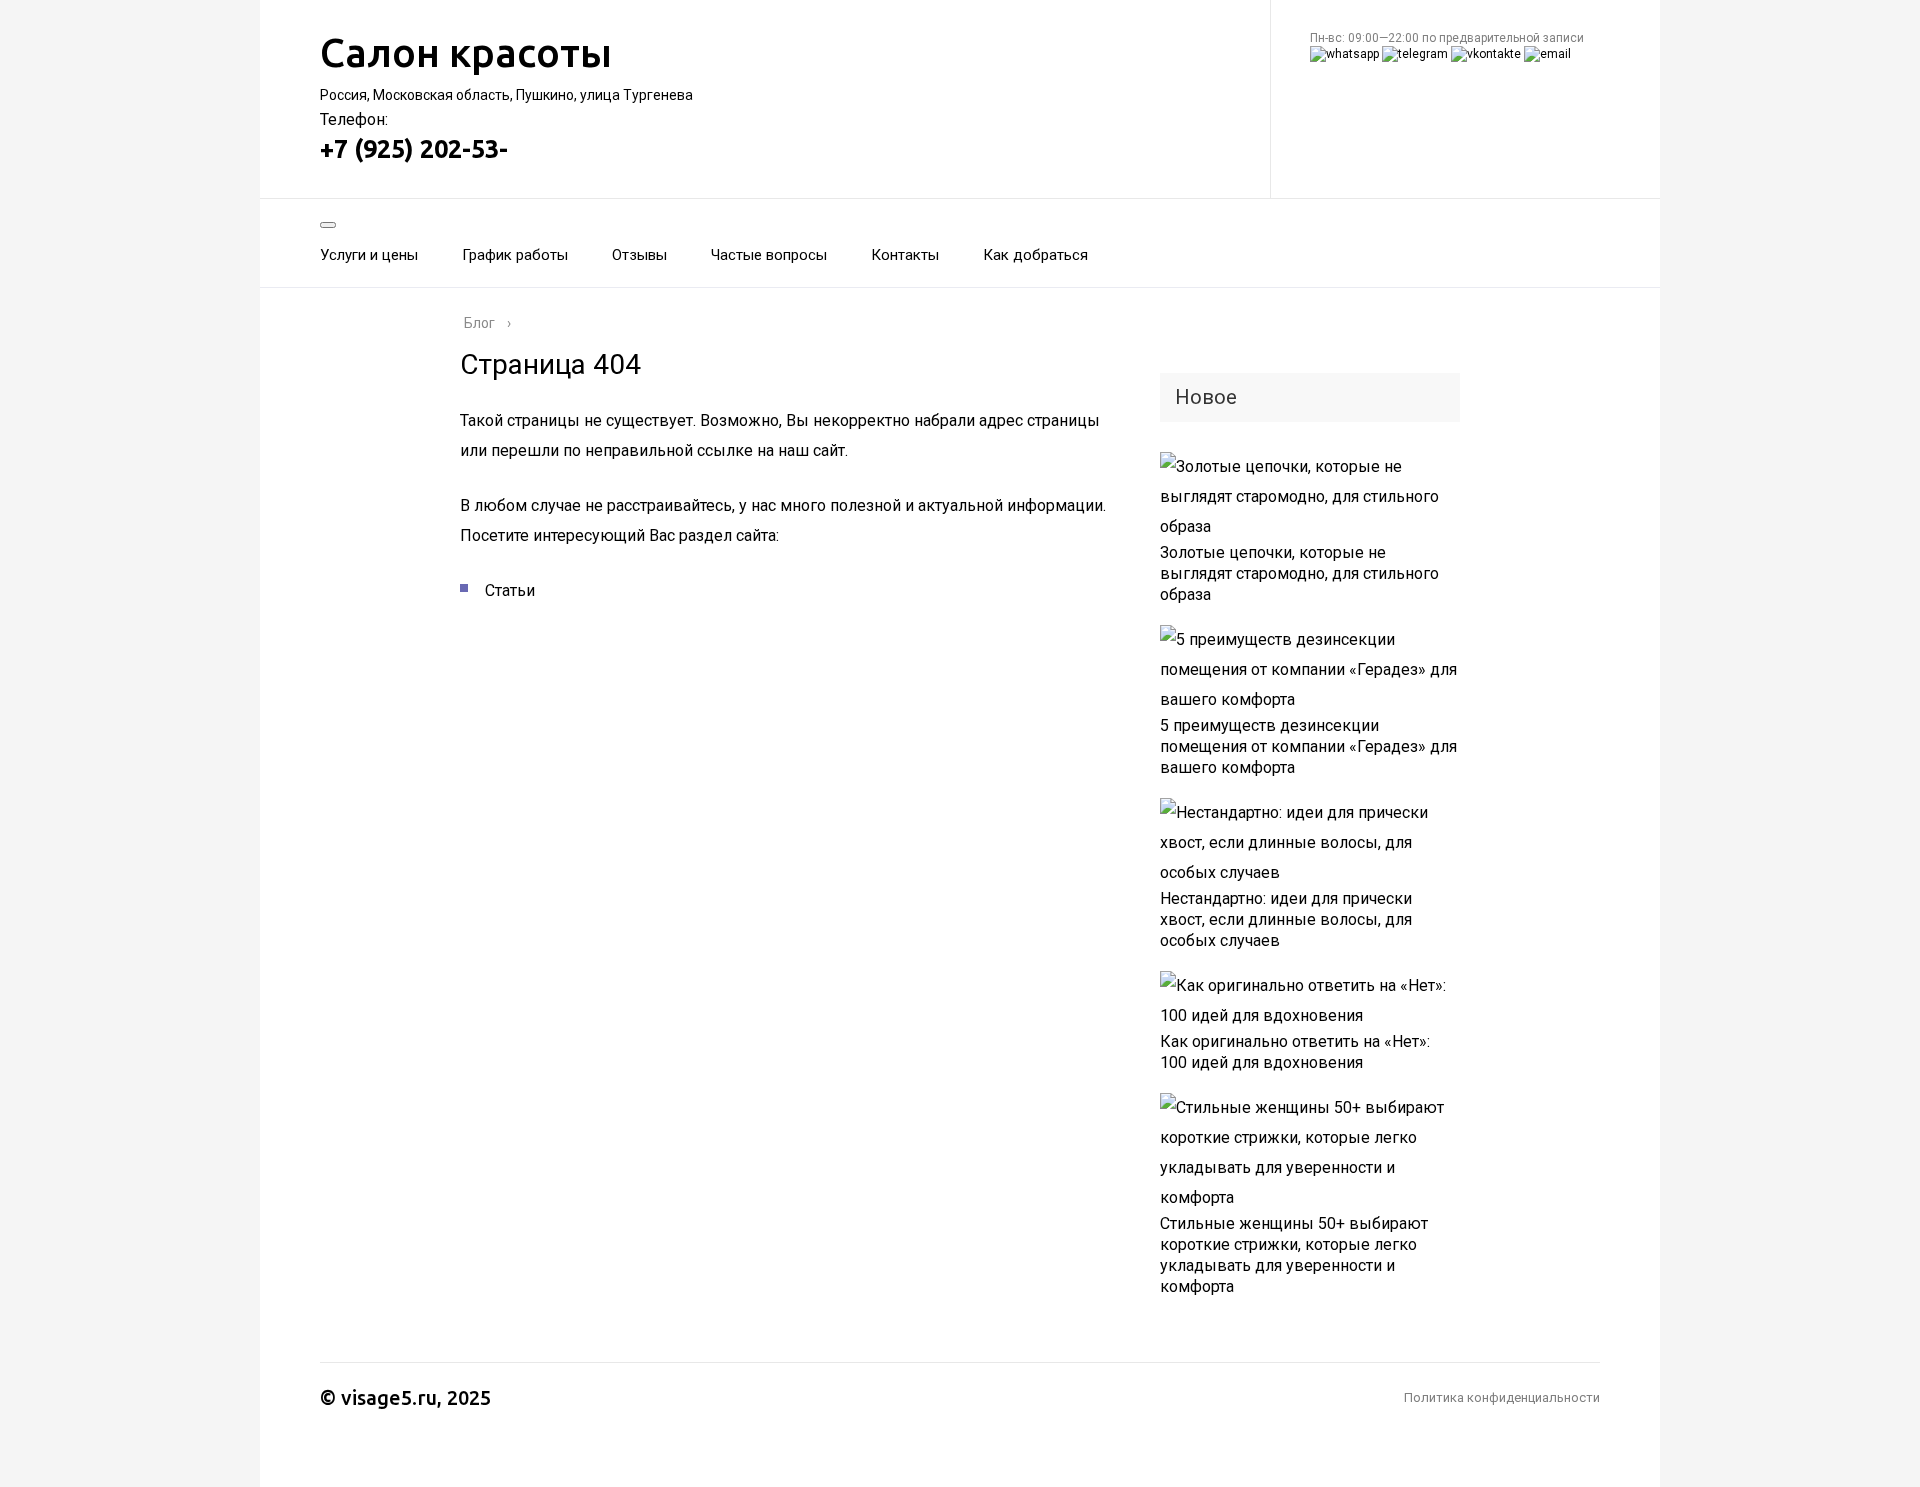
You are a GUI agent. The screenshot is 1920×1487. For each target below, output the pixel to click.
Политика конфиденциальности (1502, 1397)
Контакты (905, 255)
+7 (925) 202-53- (414, 149)
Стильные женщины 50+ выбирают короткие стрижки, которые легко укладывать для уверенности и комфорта (1294, 1255)
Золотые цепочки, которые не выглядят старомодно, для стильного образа (1299, 573)
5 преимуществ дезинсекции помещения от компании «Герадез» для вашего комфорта (1308, 746)
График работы (515, 255)
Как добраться (1035, 255)
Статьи (510, 590)
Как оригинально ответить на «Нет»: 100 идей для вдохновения (1295, 1052)
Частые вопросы (769, 255)
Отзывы (639, 255)
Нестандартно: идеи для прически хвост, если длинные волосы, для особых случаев (1286, 919)
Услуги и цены (369, 255)
